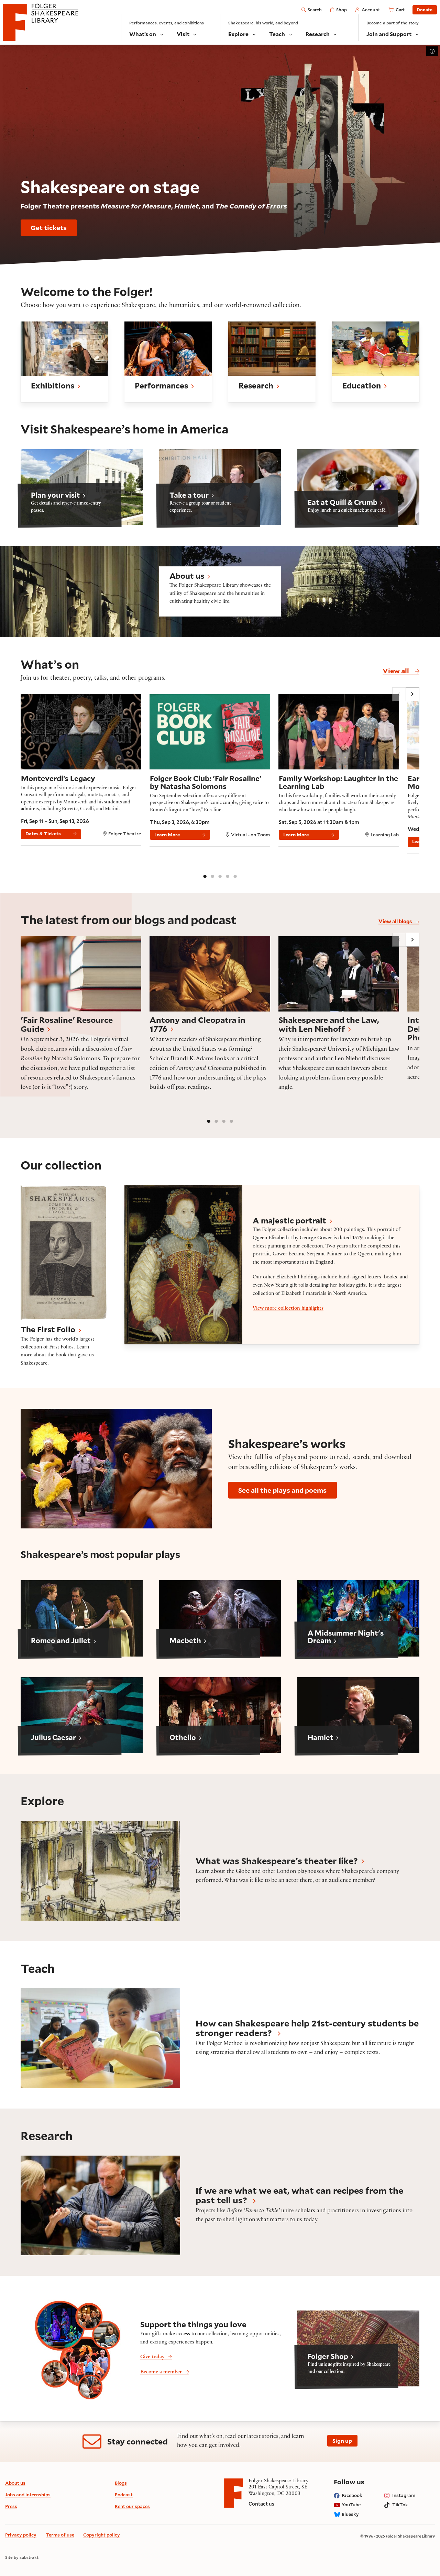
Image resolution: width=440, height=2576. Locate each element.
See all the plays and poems (282, 1490)
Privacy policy (21, 2535)
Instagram (404, 2495)
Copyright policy (102, 2535)
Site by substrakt (22, 2557)
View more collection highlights (288, 1309)
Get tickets (49, 227)
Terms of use (60, 2535)
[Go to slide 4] (228, 876)
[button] (64, 362)
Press (11, 2506)
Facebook (352, 2495)
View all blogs (396, 921)
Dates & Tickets (43, 834)
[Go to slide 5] (235, 876)
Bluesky (350, 2514)
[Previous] (399, 694)
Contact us (261, 2504)
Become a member (161, 2372)
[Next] (412, 694)
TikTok (400, 2505)
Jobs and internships (28, 2495)
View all (397, 670)
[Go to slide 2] (212, 876)
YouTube (351, 2505)
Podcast (124, 2495)
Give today (152, 2357)
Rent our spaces (132, 2506)
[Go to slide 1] (205, 876)
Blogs (121, 2483)
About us (15, 2483)
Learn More (167, 835)
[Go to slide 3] (220, 876)
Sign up (342, 2441)
